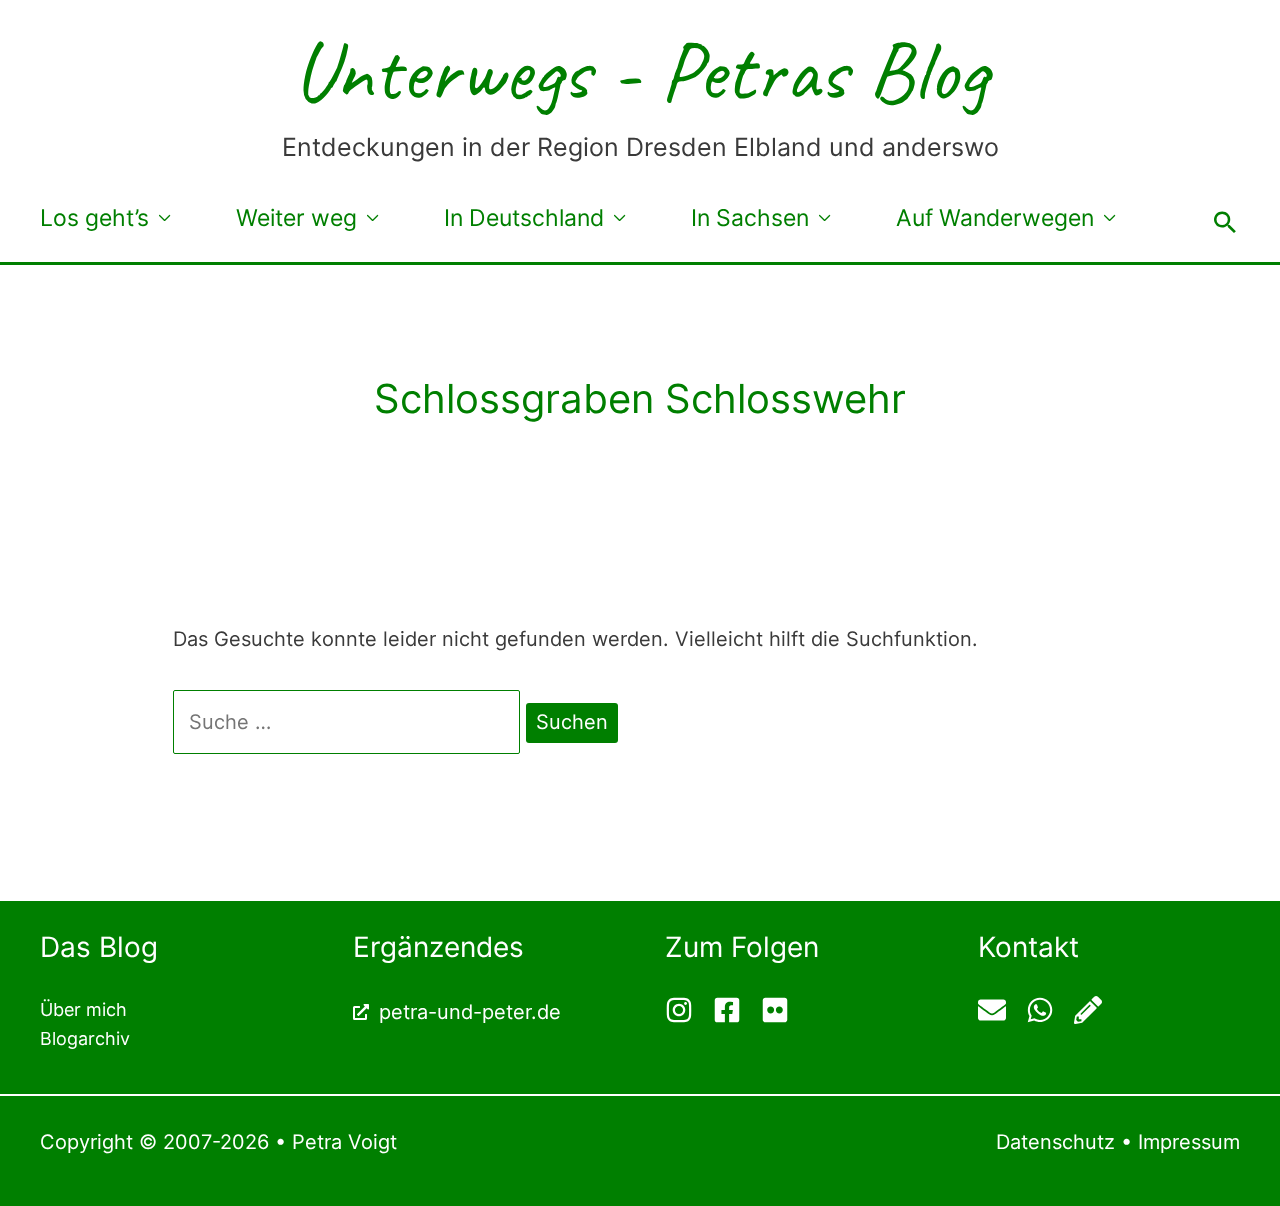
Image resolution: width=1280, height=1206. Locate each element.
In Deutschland (524, 218)
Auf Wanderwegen (995, 218)
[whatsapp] (1047, 1010)
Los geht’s (94, 218)
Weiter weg (296, 218)
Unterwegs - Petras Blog (640, 71)
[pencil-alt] (1090, 1010)
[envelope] (999, 1010)
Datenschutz (1055, 1142)
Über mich (83, 1009)
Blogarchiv (85, 1038)
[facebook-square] (734, 1010)
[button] (1225, 222)
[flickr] (777, 1010)
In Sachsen (750, 218)
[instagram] (686, 1010)
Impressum (1189, 1142)
